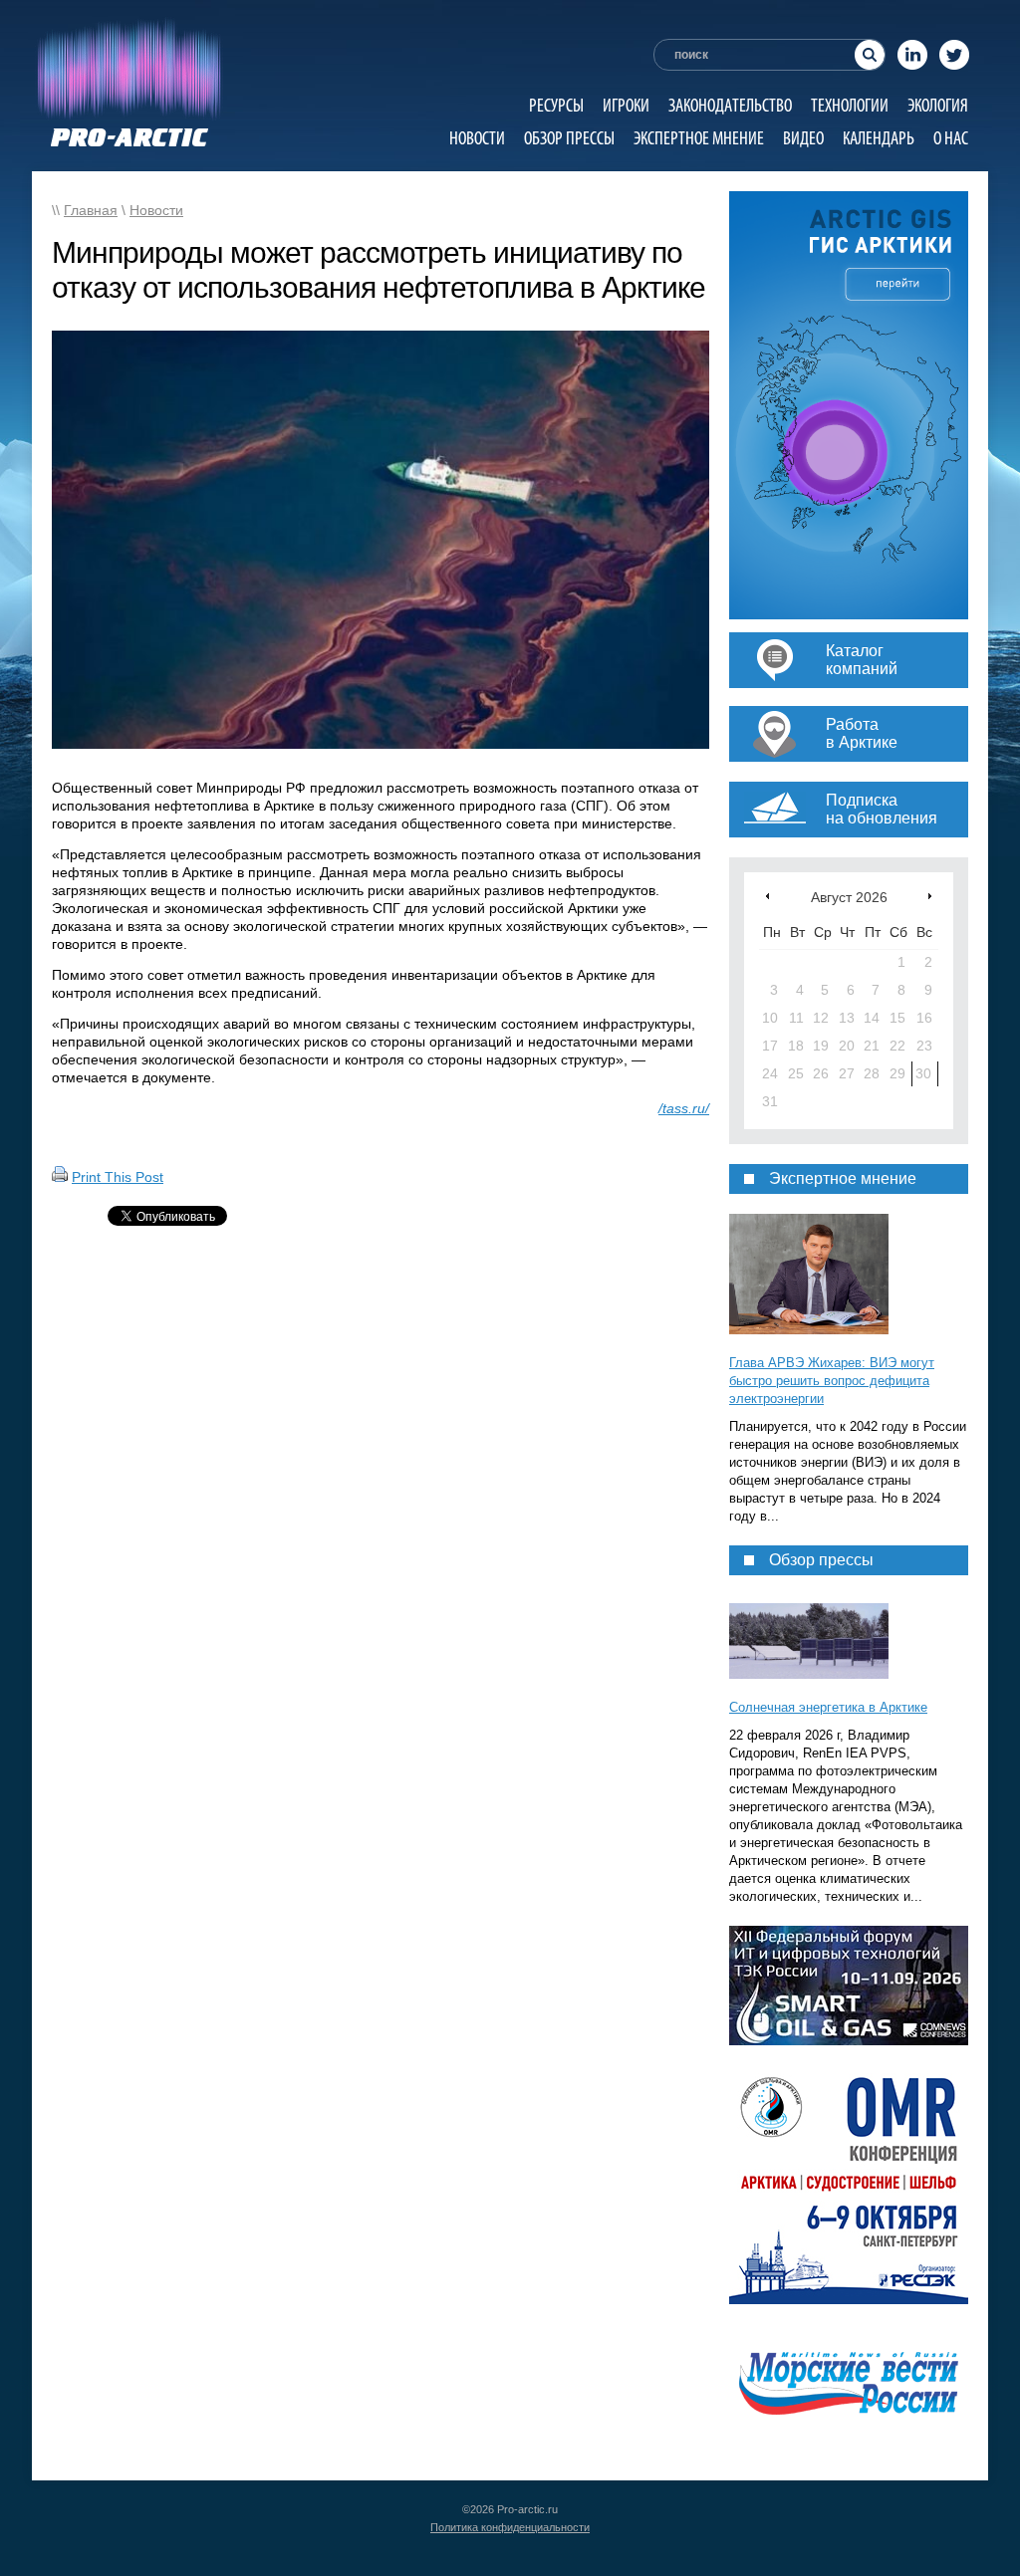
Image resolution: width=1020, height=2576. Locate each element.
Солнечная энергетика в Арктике (828, 1707)
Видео (803, 138)
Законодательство (730, 105)
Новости (477, 138)
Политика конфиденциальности (510, 2527)
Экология (938, 105)
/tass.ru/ (684, 1108)
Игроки (626, 105)
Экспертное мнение (699, 138)
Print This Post (118, 1177)
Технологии (850, 105)
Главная (91, 210)
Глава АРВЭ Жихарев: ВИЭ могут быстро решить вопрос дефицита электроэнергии (832, 1381)
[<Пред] (767, 896)
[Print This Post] (60, 1177)
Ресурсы (556, 105)
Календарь (879, 138)
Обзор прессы (569, 138)
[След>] (930, 896)
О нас (951, 138)
